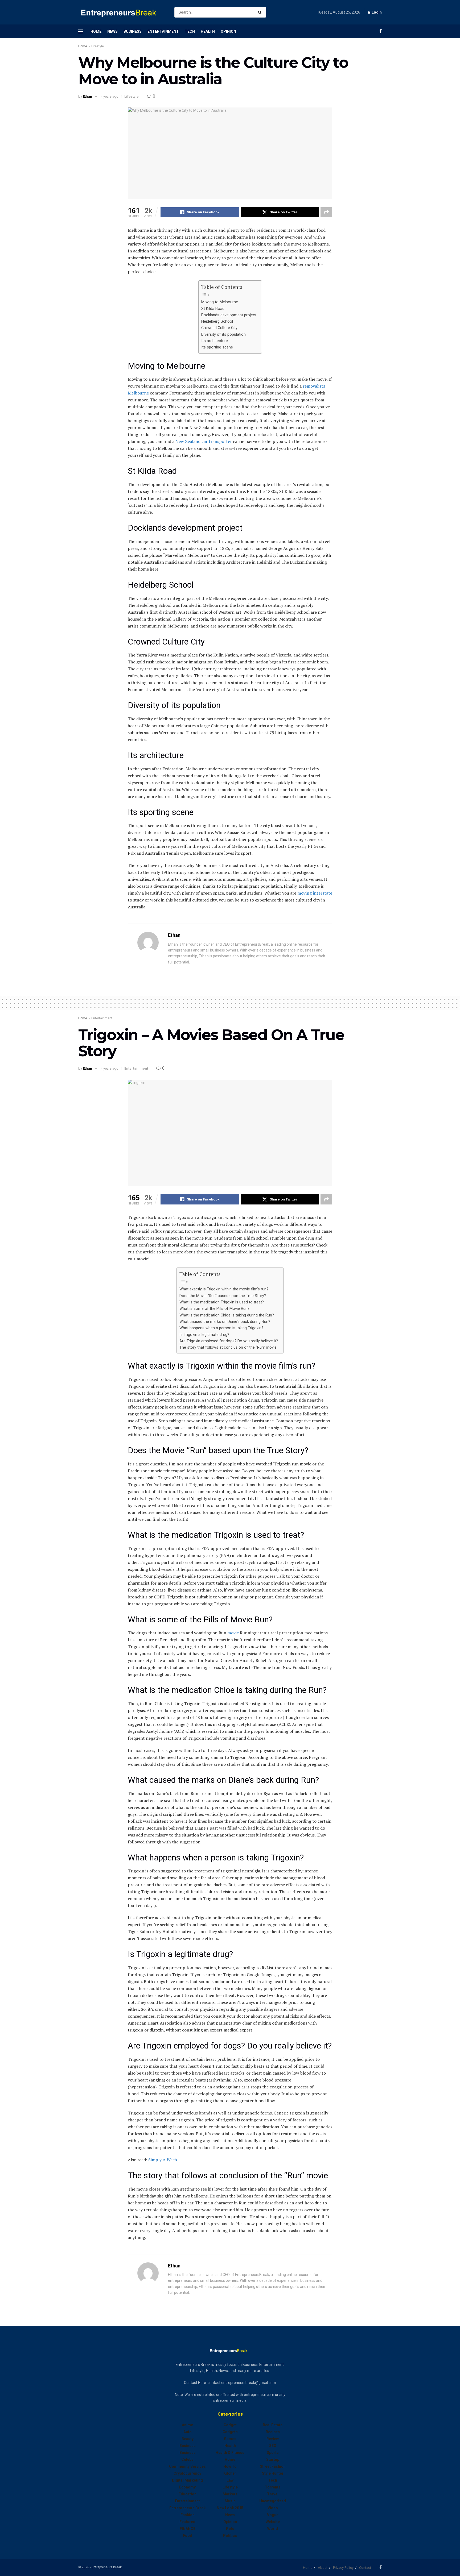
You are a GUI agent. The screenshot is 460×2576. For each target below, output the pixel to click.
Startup (273, 2459)
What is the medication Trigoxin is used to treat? (222, 1302)
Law (230, 2480)
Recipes (273, 2432)
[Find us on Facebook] (381, 31)
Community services (187, 2466)
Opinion (228, 31)
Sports (273, 2453)
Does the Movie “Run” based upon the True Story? (223, 1296)
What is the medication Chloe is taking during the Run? (227, 1315)
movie (233, 1633)
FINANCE (188, 2529)
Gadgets (230, 2432)
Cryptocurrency (187, 2473)
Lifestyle (98, 46)
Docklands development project (229, 315)
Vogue (273, 2515)
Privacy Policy (343, 2568)
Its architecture (215, 341)
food (188, 2536)
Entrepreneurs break (188, 2508)
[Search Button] (261, 12)
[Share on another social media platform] (326, 212)
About (323, 2568)
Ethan (87, 96)
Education (188, 2494)
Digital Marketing (187, 2480)
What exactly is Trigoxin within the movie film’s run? (224, 1289)
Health (208, 31)
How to (230, 2466)
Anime (187, 2425)
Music (230, 2501)
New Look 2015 (230, 2508)
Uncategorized (273, 2501)
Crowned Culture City (219, 328)
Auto (188, 2432)
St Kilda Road (213, 309)
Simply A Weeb (163, 2160)
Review (273, 2439)
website (273, 2522)
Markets (230, 2494)
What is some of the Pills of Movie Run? (214, 1309)
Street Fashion (273, 2466)
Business (133, 31)
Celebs (187, 2459)
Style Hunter (273, 2473)
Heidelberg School (217, 321)
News (112, 31)
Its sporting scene (217, 347)
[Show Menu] (81, 31)
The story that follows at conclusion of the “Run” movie (228, 1347)
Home (96, 31)
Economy (187, 2487)
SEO (273, 2446)
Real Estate (273, 2425)
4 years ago (110, 96)
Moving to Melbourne (220, 302)
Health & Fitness (230, 2453)
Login (376, 12)
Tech (190, 31)
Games (230, 2439)
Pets (230, 2529)
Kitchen (230, 2473)
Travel (273, 2494)
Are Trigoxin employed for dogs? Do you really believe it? (229, 1341)
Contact (365, 2568)
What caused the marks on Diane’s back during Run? (225, 1322)
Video (273, 2508)
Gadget (230, 2425)
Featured (187, 2522)
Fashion (188, 2515)
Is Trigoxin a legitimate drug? (204, 1335)
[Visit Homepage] (122, 12)
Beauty (188, 2439)
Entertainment (163, 31)
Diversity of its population (223, 335)
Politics (230, 2536)
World (273, 2529)
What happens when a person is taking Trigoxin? (221, 1328)
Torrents (273, 2487)
